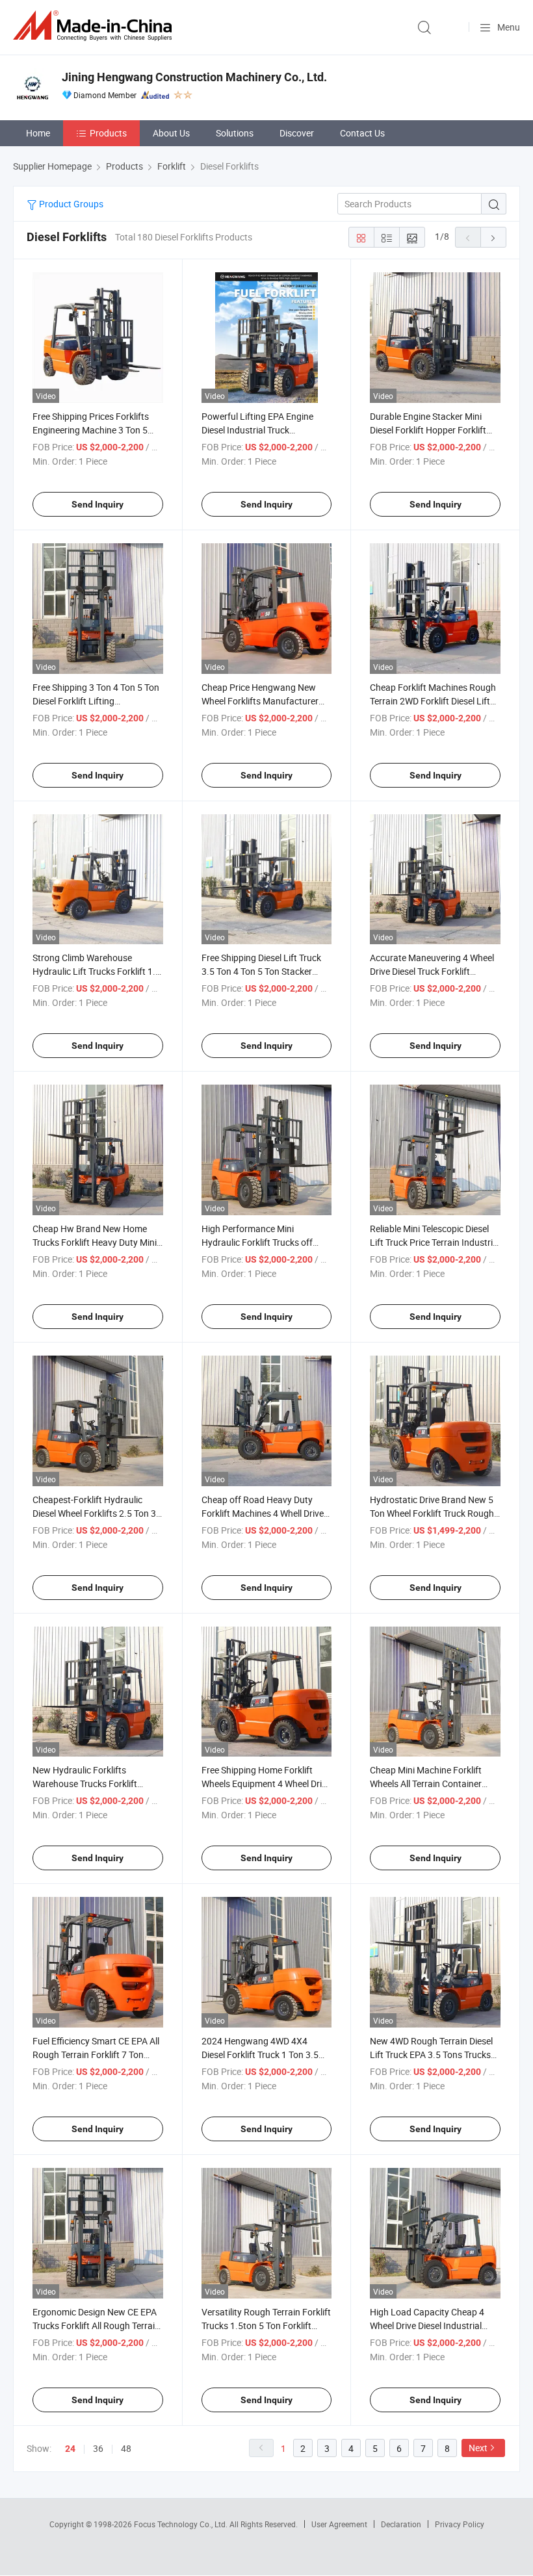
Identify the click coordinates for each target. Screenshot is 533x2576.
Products (108, 133)
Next (478, 2448)
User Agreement (339, 2524)
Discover (297, 133)
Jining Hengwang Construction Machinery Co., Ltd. (194, 77)
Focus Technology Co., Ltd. (182, 2524)
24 (70, 2449)
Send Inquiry (97, 504)
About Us (171, 133)
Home (38, 133)
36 (98, 2448)
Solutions (235, 133)
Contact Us (362, 133)
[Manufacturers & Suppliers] (95, 26)
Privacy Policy (460, 2524)
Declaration (401, 2524)
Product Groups (70, 204)
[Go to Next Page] (493, 237)
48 (126, 2448)
